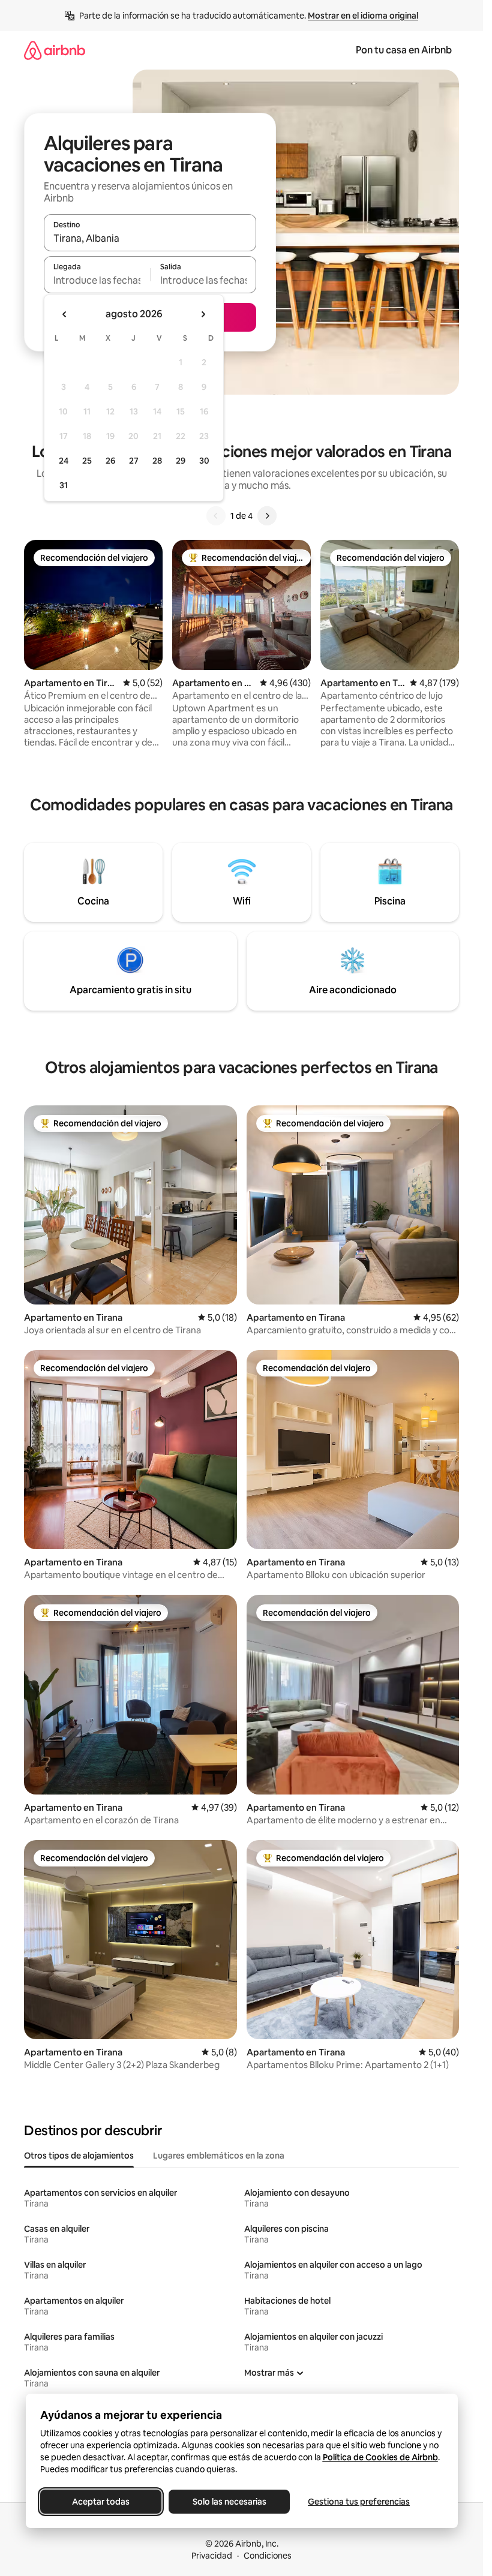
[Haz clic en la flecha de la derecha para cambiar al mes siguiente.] (203, 314)
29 (181, 461)
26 (110, 461)
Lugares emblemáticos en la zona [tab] (219, 2156)
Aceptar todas (101, 2502)
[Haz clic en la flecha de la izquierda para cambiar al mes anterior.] (65, 314)
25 (87, 461)
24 (64, 461)
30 (204, 461)
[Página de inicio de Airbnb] (55, 50)
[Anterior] (216, 516)
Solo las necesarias (229, 2502)
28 (157, 461)
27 (134, 461)
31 (64, 485)
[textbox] (97, 280)
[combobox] (150, 238)
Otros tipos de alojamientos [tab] (79, 2156)
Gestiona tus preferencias (359, 2502)
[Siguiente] (267, 516)
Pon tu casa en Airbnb (404, 50)
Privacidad (212, 2556)
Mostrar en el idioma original (363, 16)
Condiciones (268, 2556)
